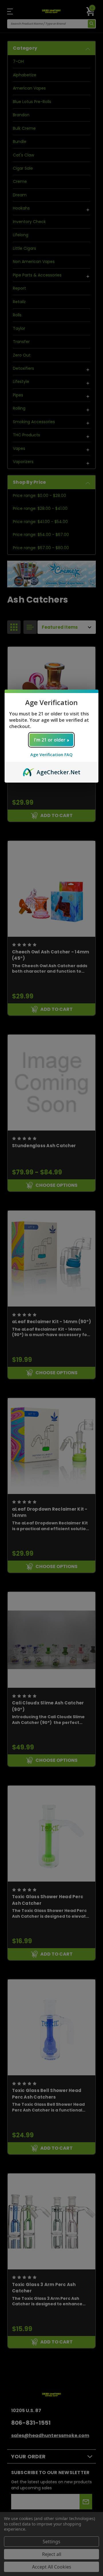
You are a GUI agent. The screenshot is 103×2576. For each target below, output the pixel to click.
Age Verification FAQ (51, 755)
